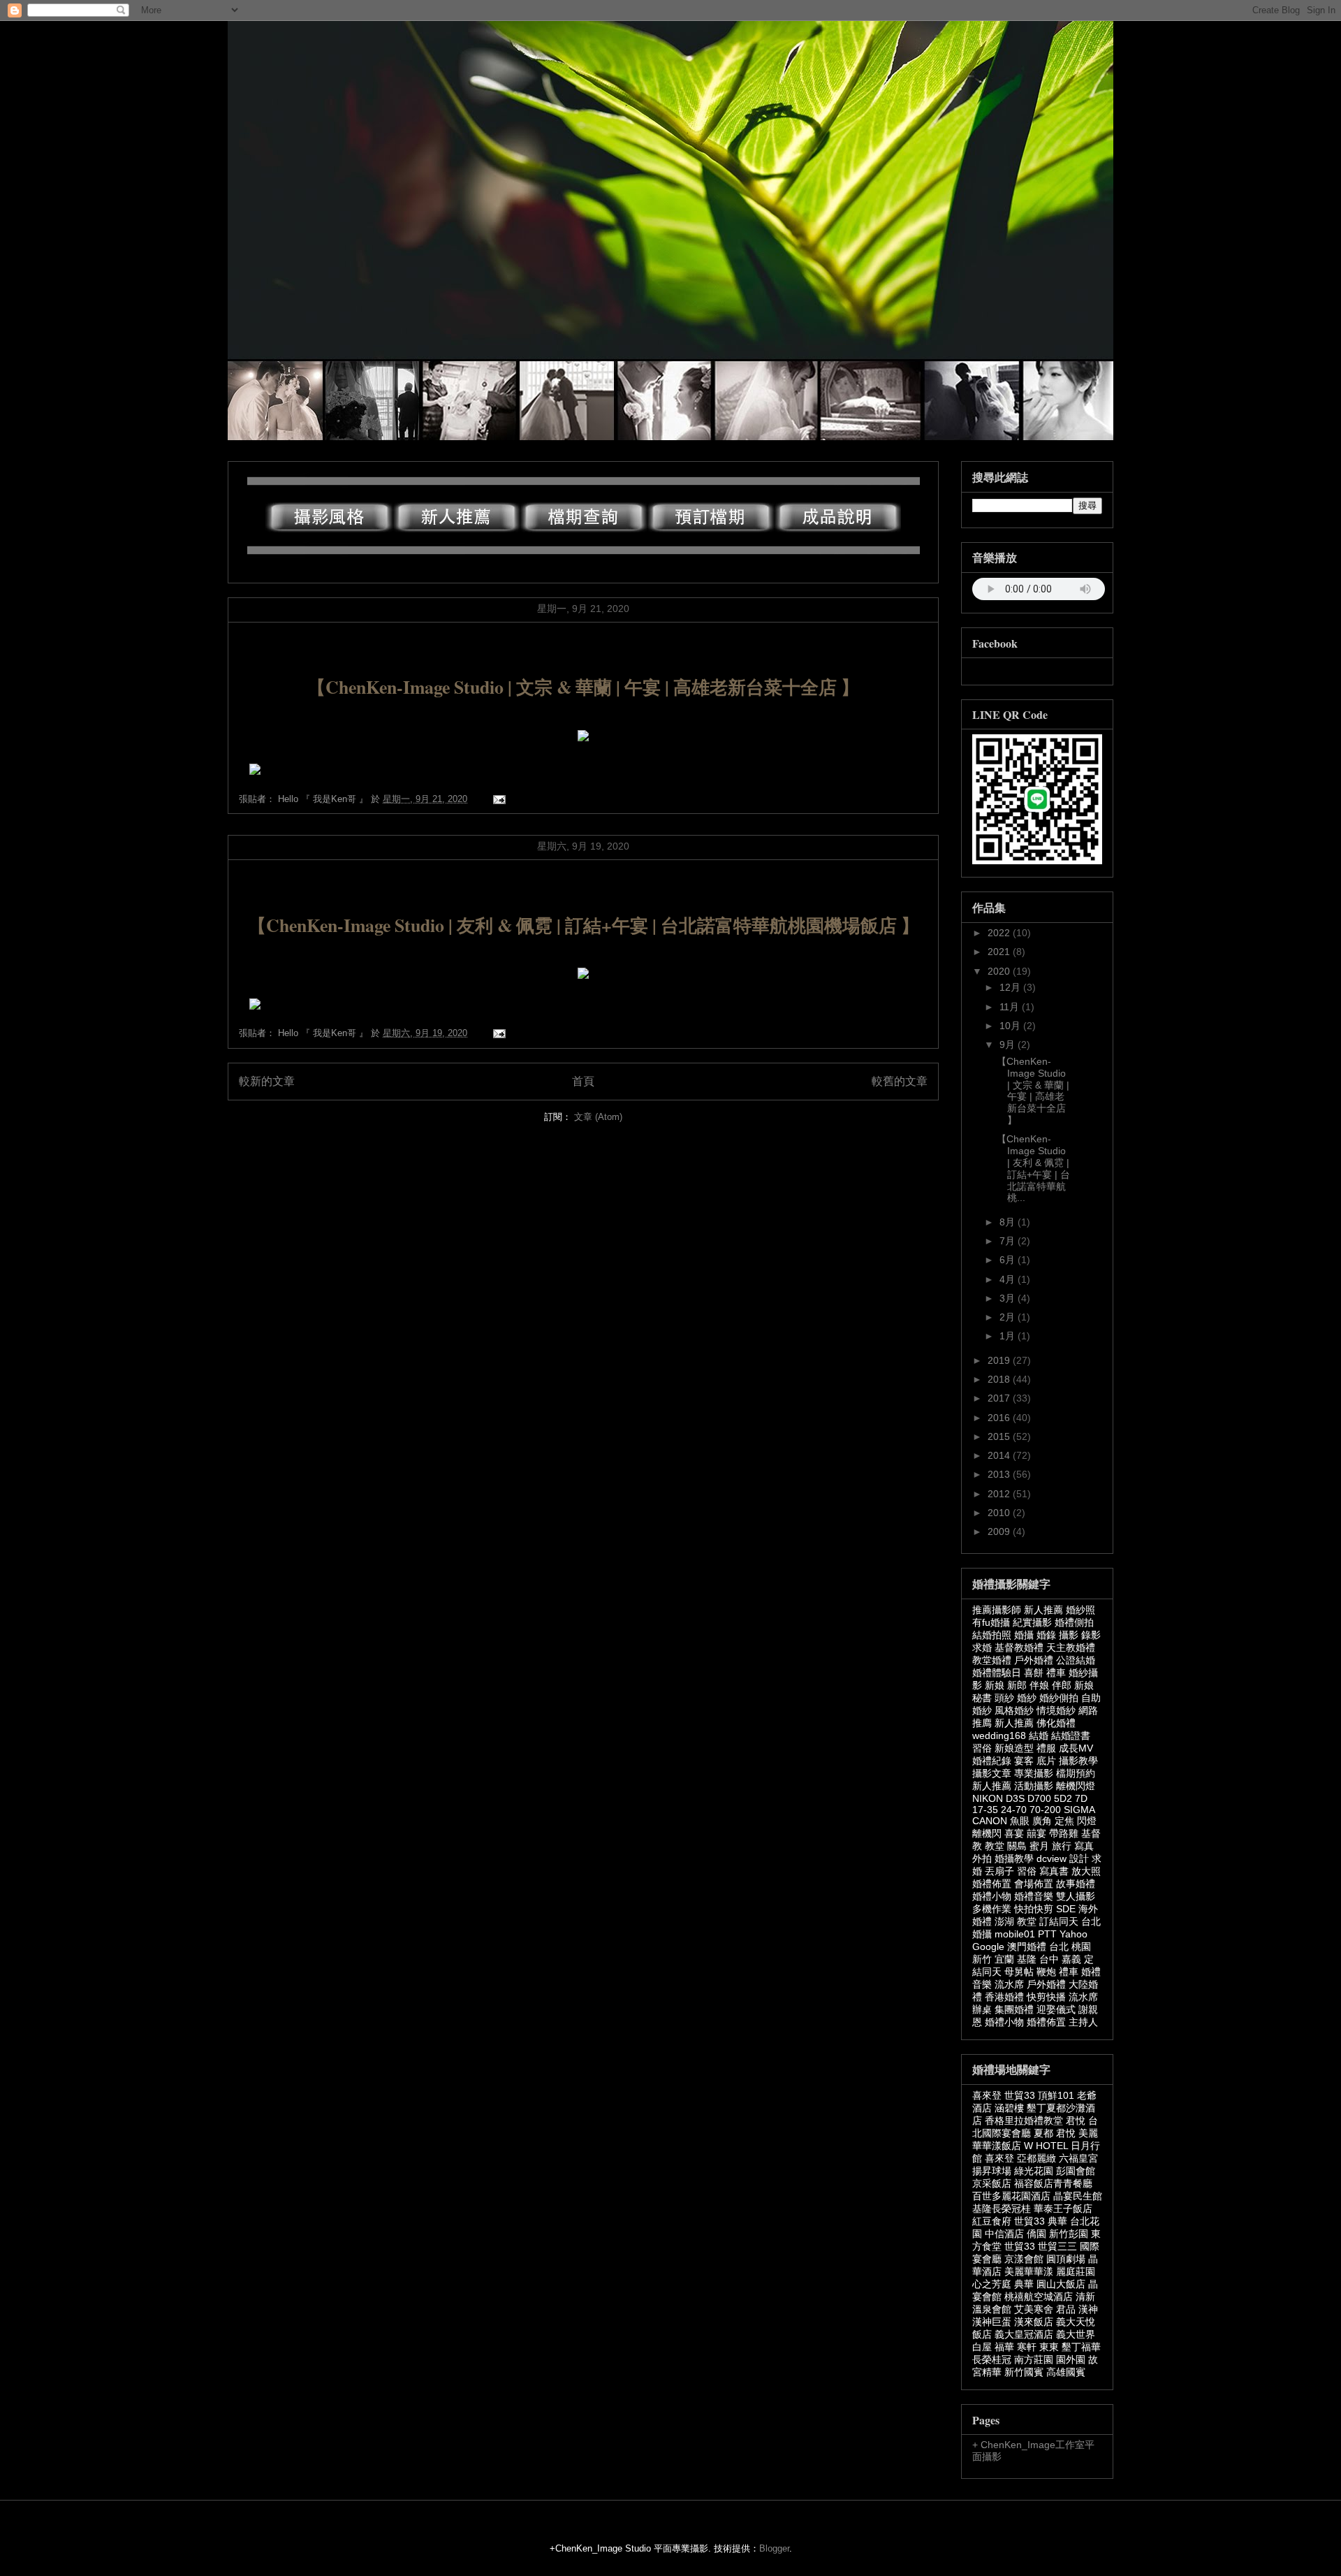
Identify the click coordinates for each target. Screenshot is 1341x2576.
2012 (1000, 1494)
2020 (1000, 971)
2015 (1000, 1436)
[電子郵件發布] (497, 799)
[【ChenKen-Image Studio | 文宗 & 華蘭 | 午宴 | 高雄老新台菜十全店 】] (255, 772)
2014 (1000, 1455)
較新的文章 (267, 1081)
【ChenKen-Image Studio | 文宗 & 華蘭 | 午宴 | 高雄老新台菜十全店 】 (583, 687)
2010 (1000, 1513)
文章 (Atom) (598, 1117)
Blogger (774, 2548)
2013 (1000, 1474)
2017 (1000, 1398)
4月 (1009, 1279)
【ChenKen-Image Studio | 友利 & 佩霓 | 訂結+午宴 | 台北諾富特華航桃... (1033, 1168)
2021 (1000, 952)
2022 (1000, 933)
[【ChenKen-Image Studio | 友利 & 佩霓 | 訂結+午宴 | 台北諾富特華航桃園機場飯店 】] (255, 1006)
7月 (1009, 1241)
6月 (1009, 1260)
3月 (1009, 1298)
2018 (1000, 1379)
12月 (1011, 987)
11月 (1011, 1007)
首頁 (583, 1081)
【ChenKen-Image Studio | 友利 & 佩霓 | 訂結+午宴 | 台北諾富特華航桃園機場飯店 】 (584, 925)
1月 (1009, 1336)
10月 (1011, 1026)
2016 (1000, 1418)
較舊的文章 (900, 1081)
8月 (1009, 1222)
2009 (1000, 1531)
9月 (1009, 1045)
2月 (1009, 1317)
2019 (1000, 1360)
